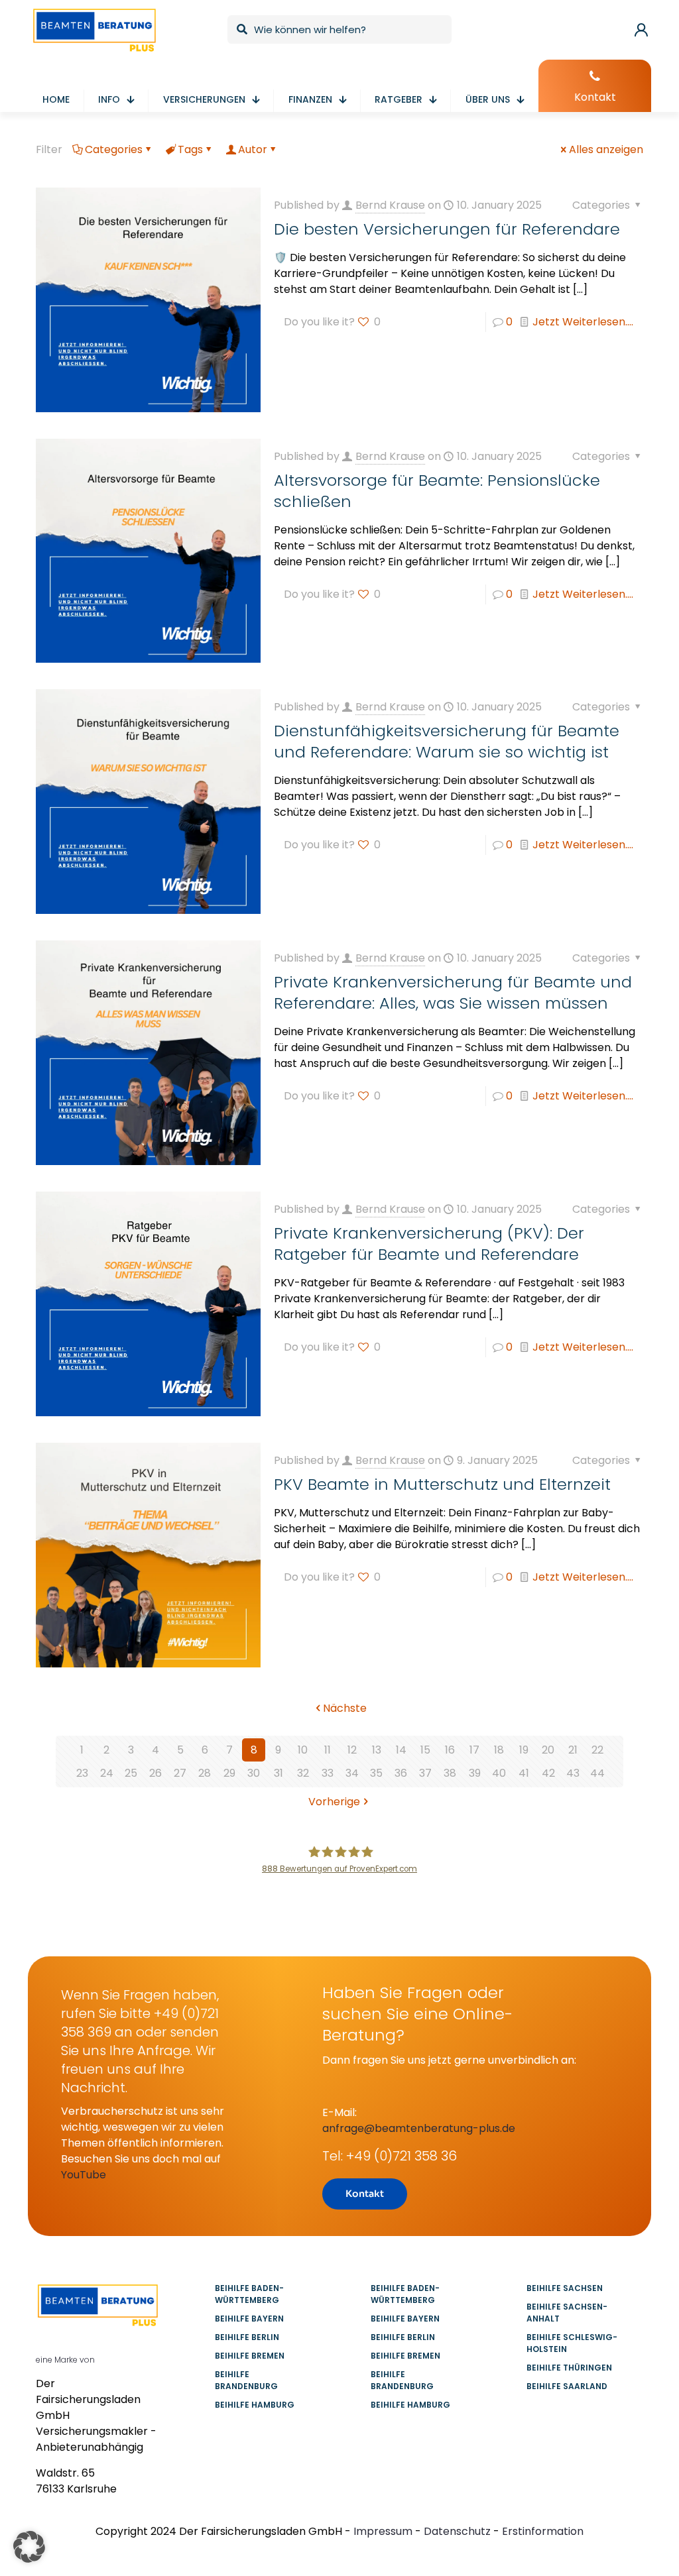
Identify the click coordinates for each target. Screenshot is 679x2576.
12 (352, 1750)
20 (548, 1750)
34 (352, 1773)
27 (180, 1773)
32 (303, 1773)
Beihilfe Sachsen (565, 2288)
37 (425, 1773)
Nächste (345, 1708)
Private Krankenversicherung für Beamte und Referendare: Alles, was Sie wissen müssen (453, 992)
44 (597, 1773)
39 (475, 1773)
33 (328, 1773)
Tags (190, 149)
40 (499, 1773)
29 (229, 1773)
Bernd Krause (390, 205)
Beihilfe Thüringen (569, 2368)
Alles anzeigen (606, 149)
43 (573, 1773)
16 (450, 1750)
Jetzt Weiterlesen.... (583, 322)
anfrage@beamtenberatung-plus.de (419, 2128)
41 (524, 1773)
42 (548, 1773)
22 (597, 1750)
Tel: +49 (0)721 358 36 (390, 2156)
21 (573, 1750)
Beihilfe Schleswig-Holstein (572, 2343)
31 (278, 1773)
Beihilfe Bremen (250, 2356)
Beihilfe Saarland (567, 2386)
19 (524, 1750)
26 (155, 1773)
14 (401, 1750)
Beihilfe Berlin (247, 2337)
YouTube (84, 2175)
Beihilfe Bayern (249, 2319)
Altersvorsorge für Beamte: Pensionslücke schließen (437, 491)
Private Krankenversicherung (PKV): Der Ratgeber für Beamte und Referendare (429, 1244)
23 (82, 1773)
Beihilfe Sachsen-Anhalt (567, 2313)
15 (425, 1750)
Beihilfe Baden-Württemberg (249, 2294)
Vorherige (334, 1802)
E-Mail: (339, 2112)
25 (131, 1773)
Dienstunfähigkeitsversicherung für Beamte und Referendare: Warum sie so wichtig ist (447, 741)
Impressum (383, 2531)
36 (401, 1773)
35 (376, 1773)
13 (377, 1750)
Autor (253, 149)
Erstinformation (543, 2531)
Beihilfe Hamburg (255, 2405)
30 (254, 1773)
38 (450, 1773)
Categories (114, 149)
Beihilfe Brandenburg (246, 2380)
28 (205, 1773)
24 (107, 1773)
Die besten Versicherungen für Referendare (447, 229)
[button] (29, 2547)
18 (499, 1750)
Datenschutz (457, 2531)
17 (474, 1750)
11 (328, 1750)
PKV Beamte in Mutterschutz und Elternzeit (442, 1484)
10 (303, 1750)
